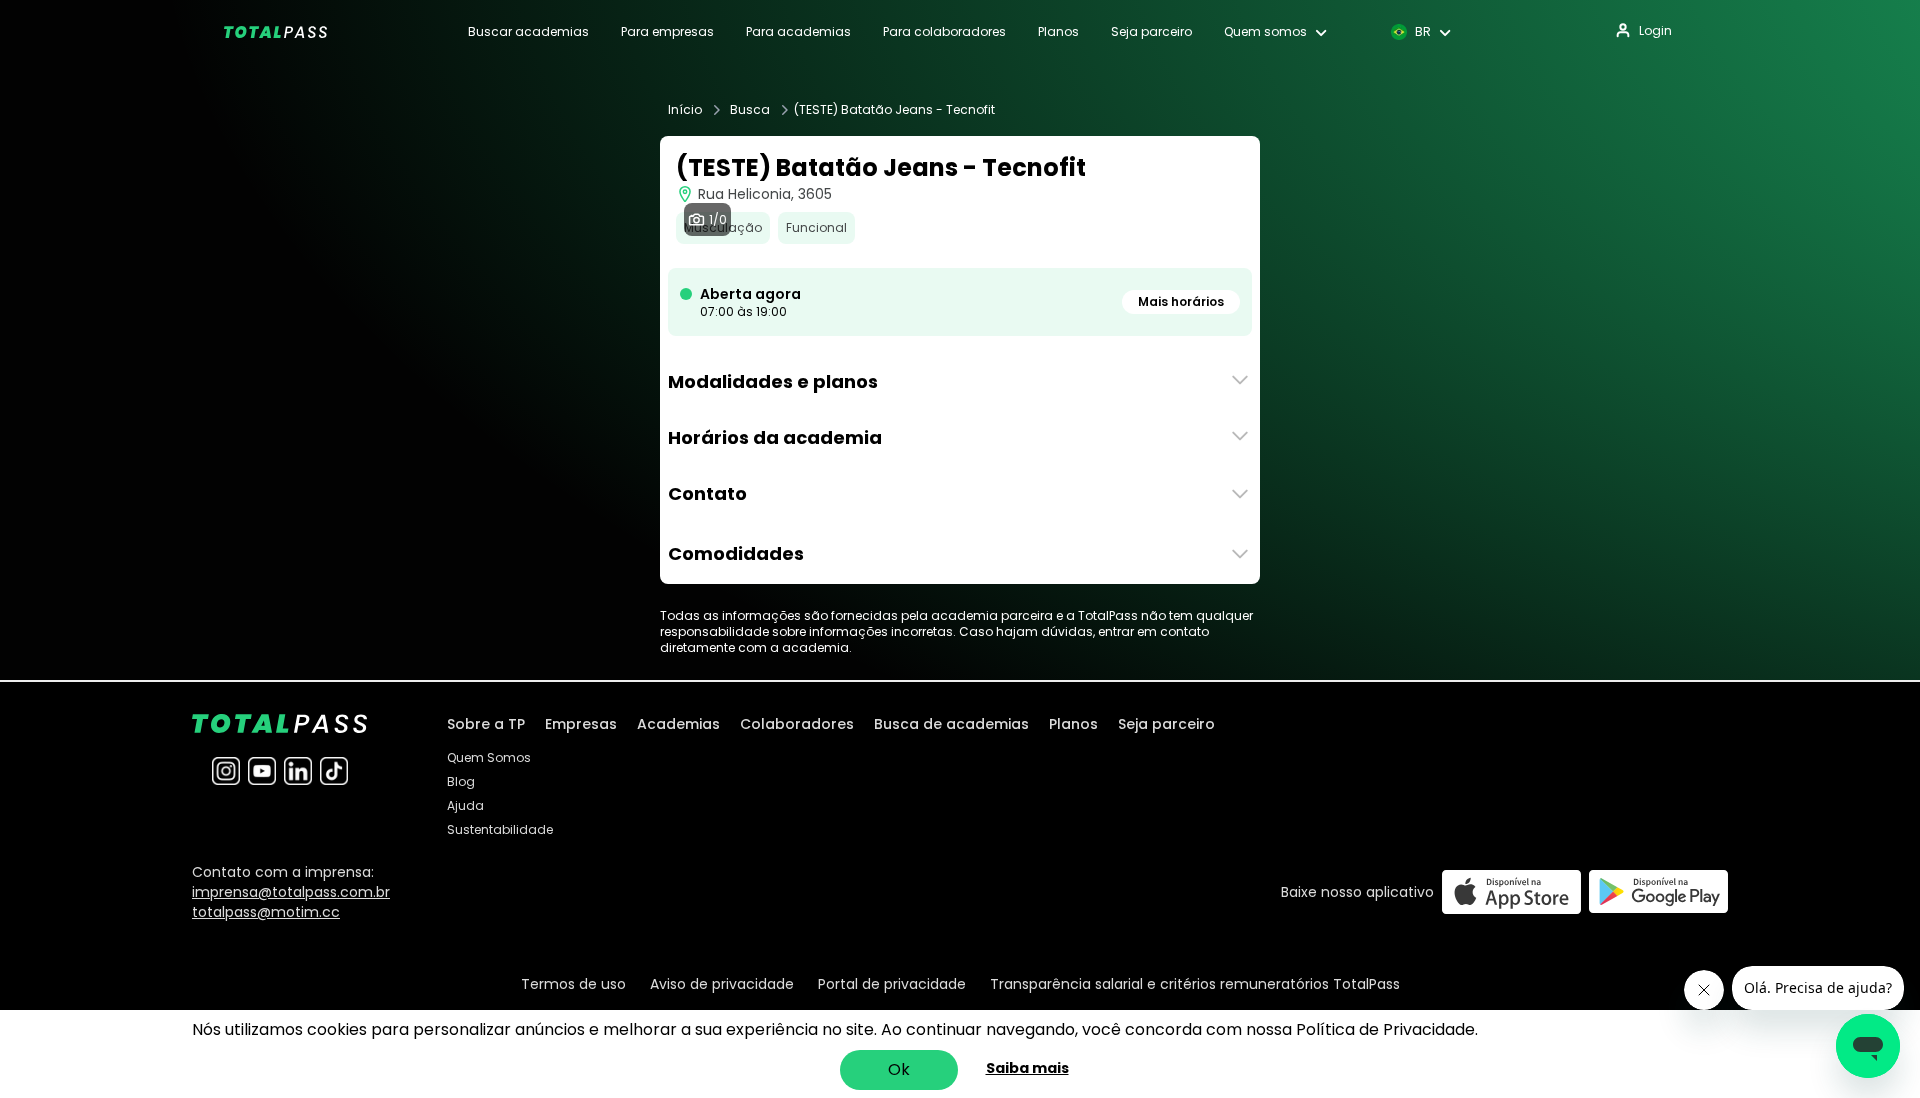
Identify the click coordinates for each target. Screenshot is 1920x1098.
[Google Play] (1658, 891)
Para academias (798, 32)
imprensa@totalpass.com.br (291, 892)
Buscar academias (528, 32)
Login (1655, 30)
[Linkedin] (298, 771)
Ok (899, 1069)
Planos (1058, 32)
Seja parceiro (1151, 32)
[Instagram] (226, 771)
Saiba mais (1027, 1068)
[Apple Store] (1511, 891)
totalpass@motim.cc (266, 912)
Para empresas (667, 32)
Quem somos (1265, 32)
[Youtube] (262, 771)
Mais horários (1181, 301)
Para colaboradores (944, 32)
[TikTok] (334, 771)
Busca (750, 110)
